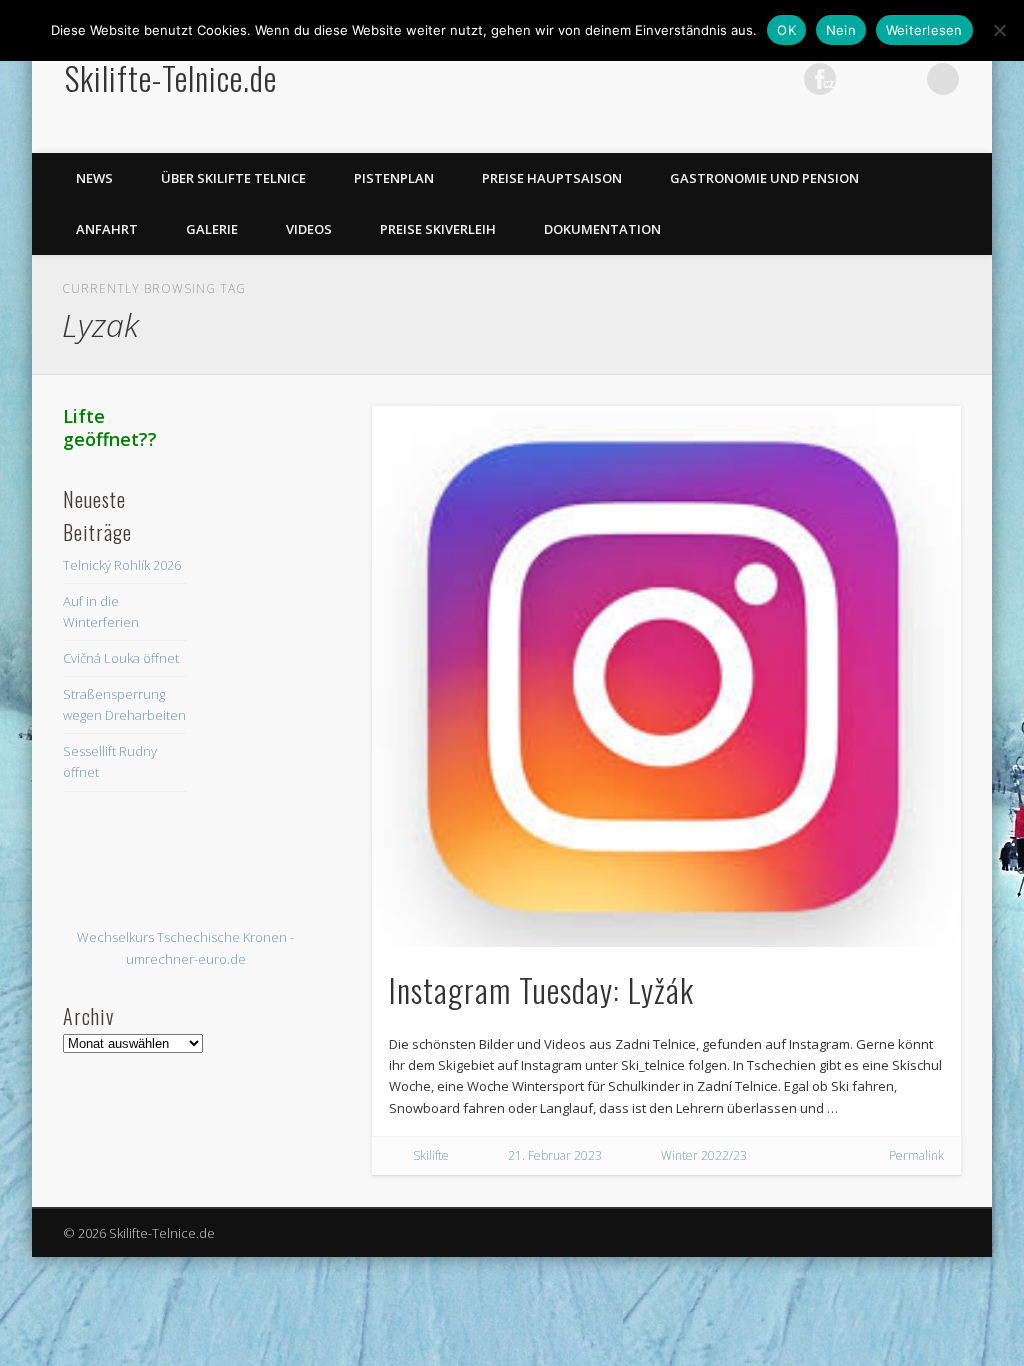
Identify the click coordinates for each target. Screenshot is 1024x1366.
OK (786, 30)
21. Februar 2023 (555, 1155)
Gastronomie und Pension (764, 178)
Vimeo (861, 79)
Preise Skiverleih (438, 229)
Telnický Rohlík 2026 (122, 565)
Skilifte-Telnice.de (171, 77)
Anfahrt (107, 229)
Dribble (902, 79)
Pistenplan (394, 178)
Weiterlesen (924, 30)
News (94, 178)
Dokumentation (602, 229)
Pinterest (779, 79)
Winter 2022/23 (704, 1155)
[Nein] (999, 30)
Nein (841, 30)
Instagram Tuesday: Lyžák (541, 989)
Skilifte (431, 1155)
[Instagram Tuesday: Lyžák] (666, 676)
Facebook (697, 79)
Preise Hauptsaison (552, 178)
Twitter (738, 79)
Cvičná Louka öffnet (121, 658)
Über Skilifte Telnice (233, 178)
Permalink (916, 1155)
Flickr (820, 79)
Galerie (212, 229)
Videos (309, 229)
